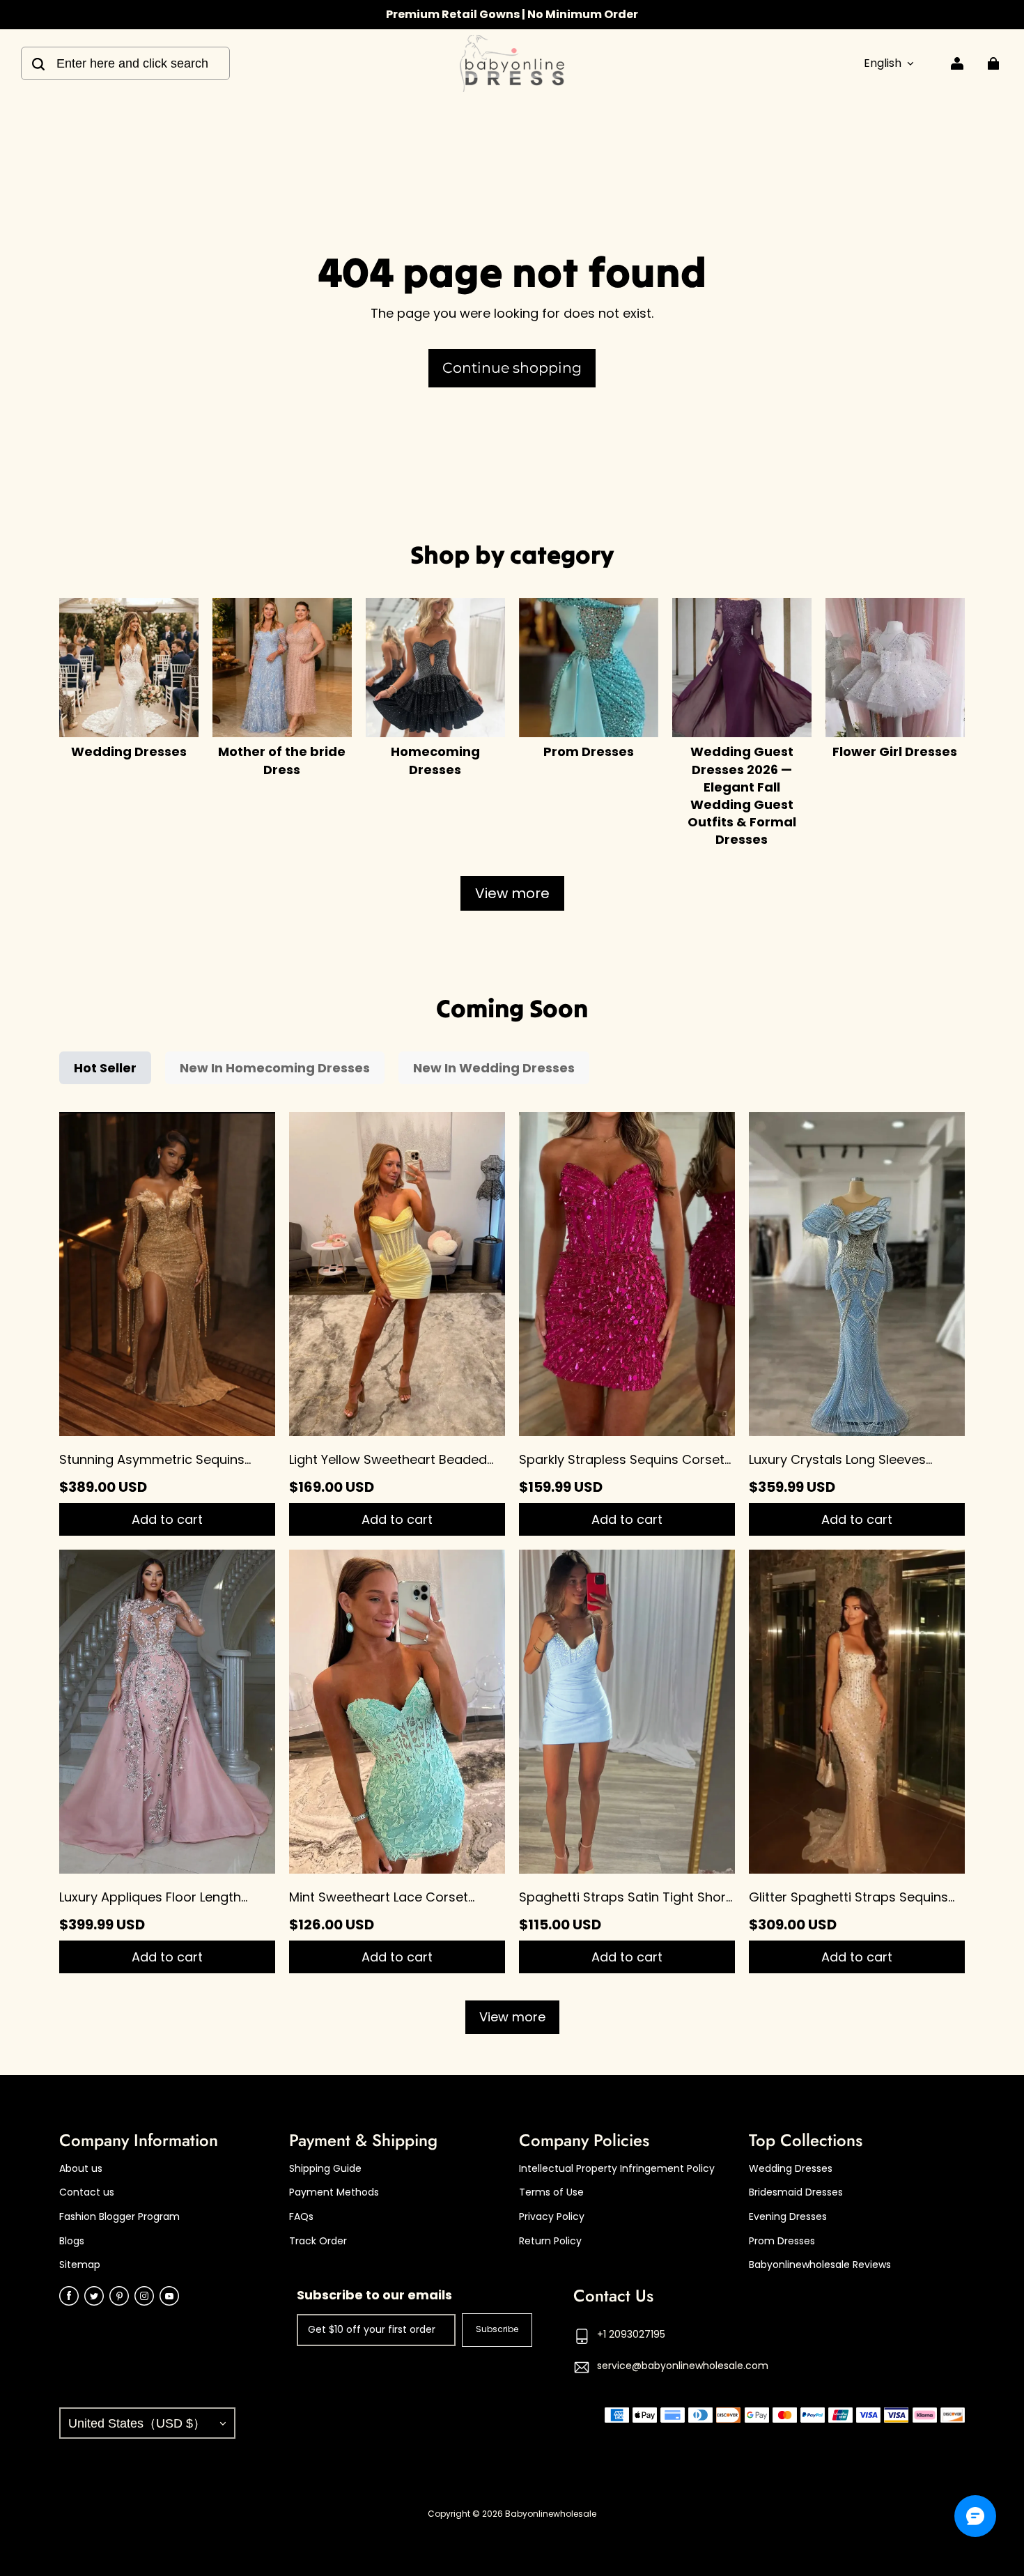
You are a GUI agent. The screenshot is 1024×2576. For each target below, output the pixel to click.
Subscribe (497, 2329)
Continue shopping (512, 368)
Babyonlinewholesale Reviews (820, 2265)
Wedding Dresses (791, 2169)
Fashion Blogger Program (119, 2217)
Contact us (87, 2192)
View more (512, 893)
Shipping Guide (325, 2169)
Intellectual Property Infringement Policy (617, 2169)
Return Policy (550, 2241)
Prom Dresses (782, 2241)
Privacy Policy (552, 2217)
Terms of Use (551, 2192)
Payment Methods (334, 2192)
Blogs (72, 2241)
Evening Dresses (788, 2217)
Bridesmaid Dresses (796, 2192)
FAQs (301, 2217)
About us (81, 2169)
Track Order (318, 2241)
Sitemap (80, 2265)
